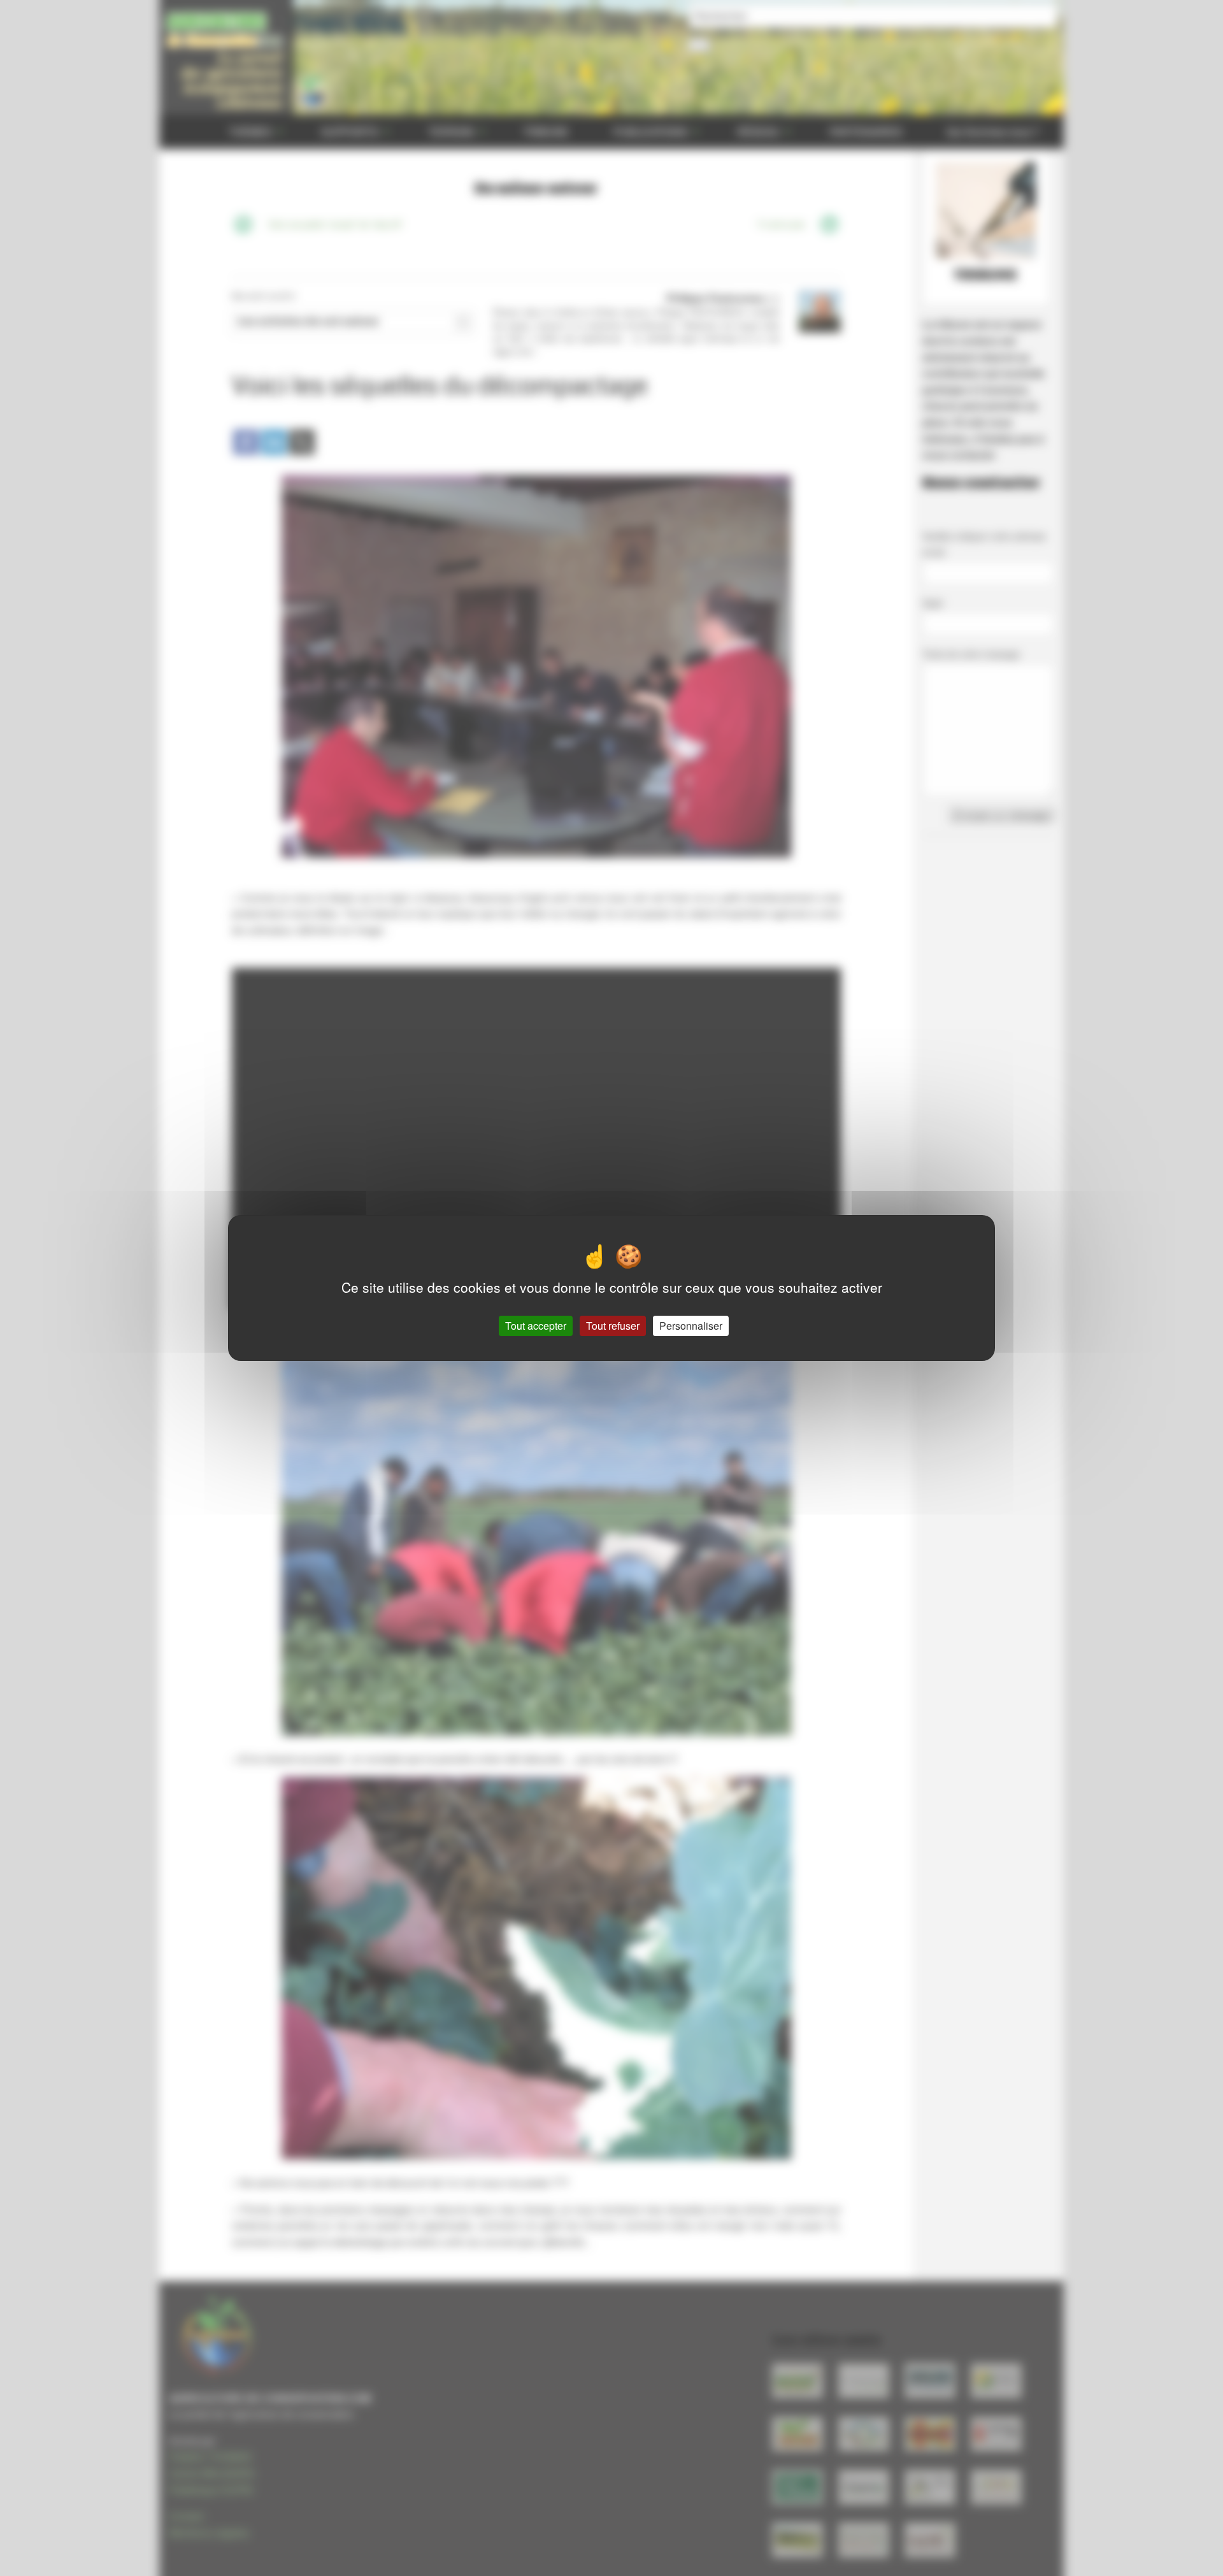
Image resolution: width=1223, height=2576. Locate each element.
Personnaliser (691, 1326)
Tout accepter (536, 1326)
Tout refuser (613, 1326)
